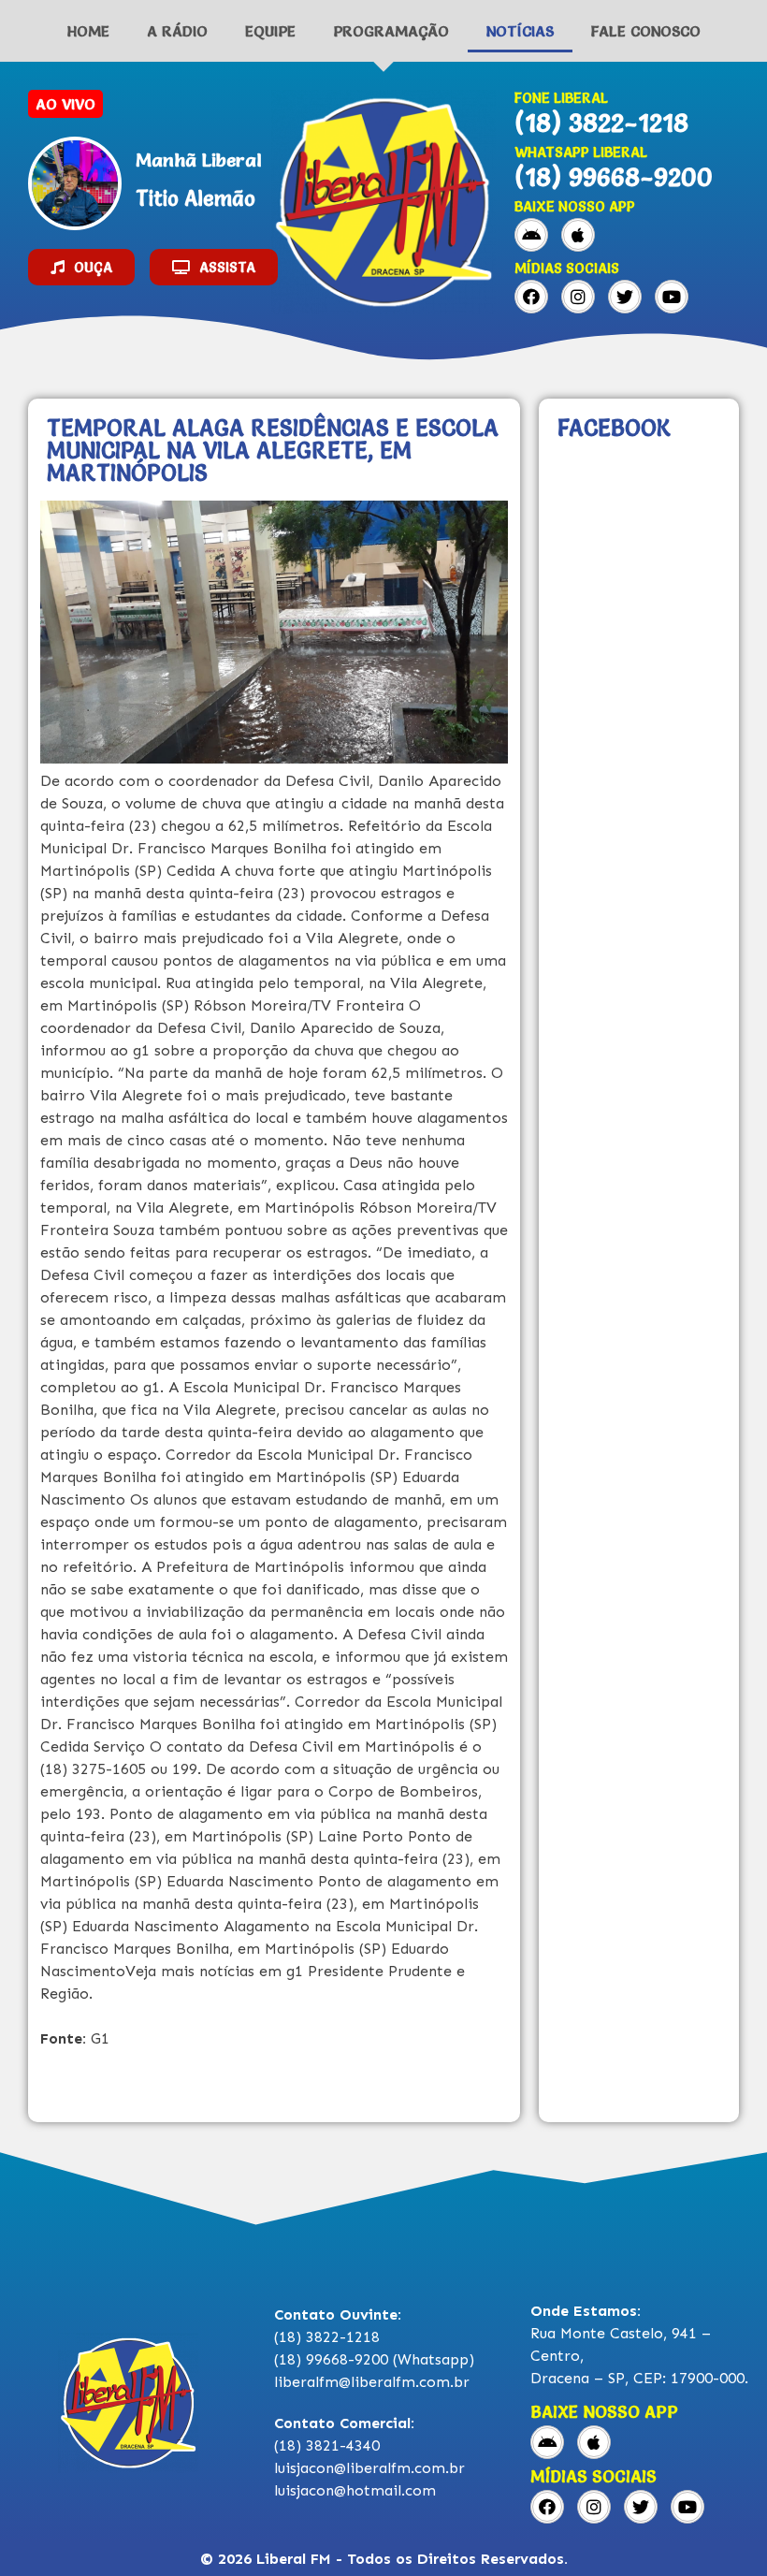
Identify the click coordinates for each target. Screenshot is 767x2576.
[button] (81, 267)
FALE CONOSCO (646, 31)
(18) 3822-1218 (601, 123)
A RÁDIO (177, 31)
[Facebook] (531, 297)
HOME (88, 31)
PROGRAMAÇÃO (391, 31)
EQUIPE (270, 31)
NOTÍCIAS (520, 31)
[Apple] (578, 235)
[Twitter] (625, 297)
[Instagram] (578, 297)
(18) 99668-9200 (614, 177)
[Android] (531, 235)
